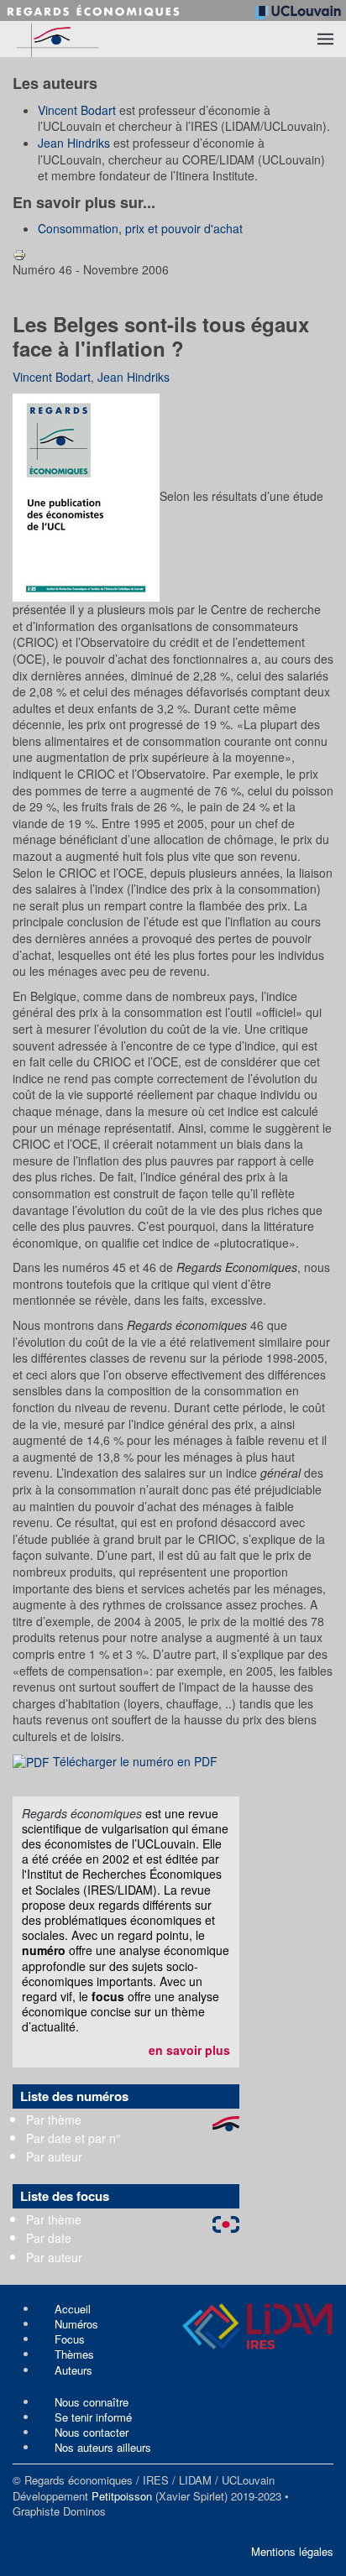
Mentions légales (292, 2551)
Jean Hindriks (74, 143)
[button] (325, 39)
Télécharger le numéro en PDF (134, 1761)
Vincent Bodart (77, 110)
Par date (49, 2238)
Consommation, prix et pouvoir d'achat (140, 228)
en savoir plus (189, 2050)
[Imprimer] (19, 253)
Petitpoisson (122, 2496)
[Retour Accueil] (89, 39)
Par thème (54, 2120)
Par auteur (54, 2156)
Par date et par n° (73, 2138)
